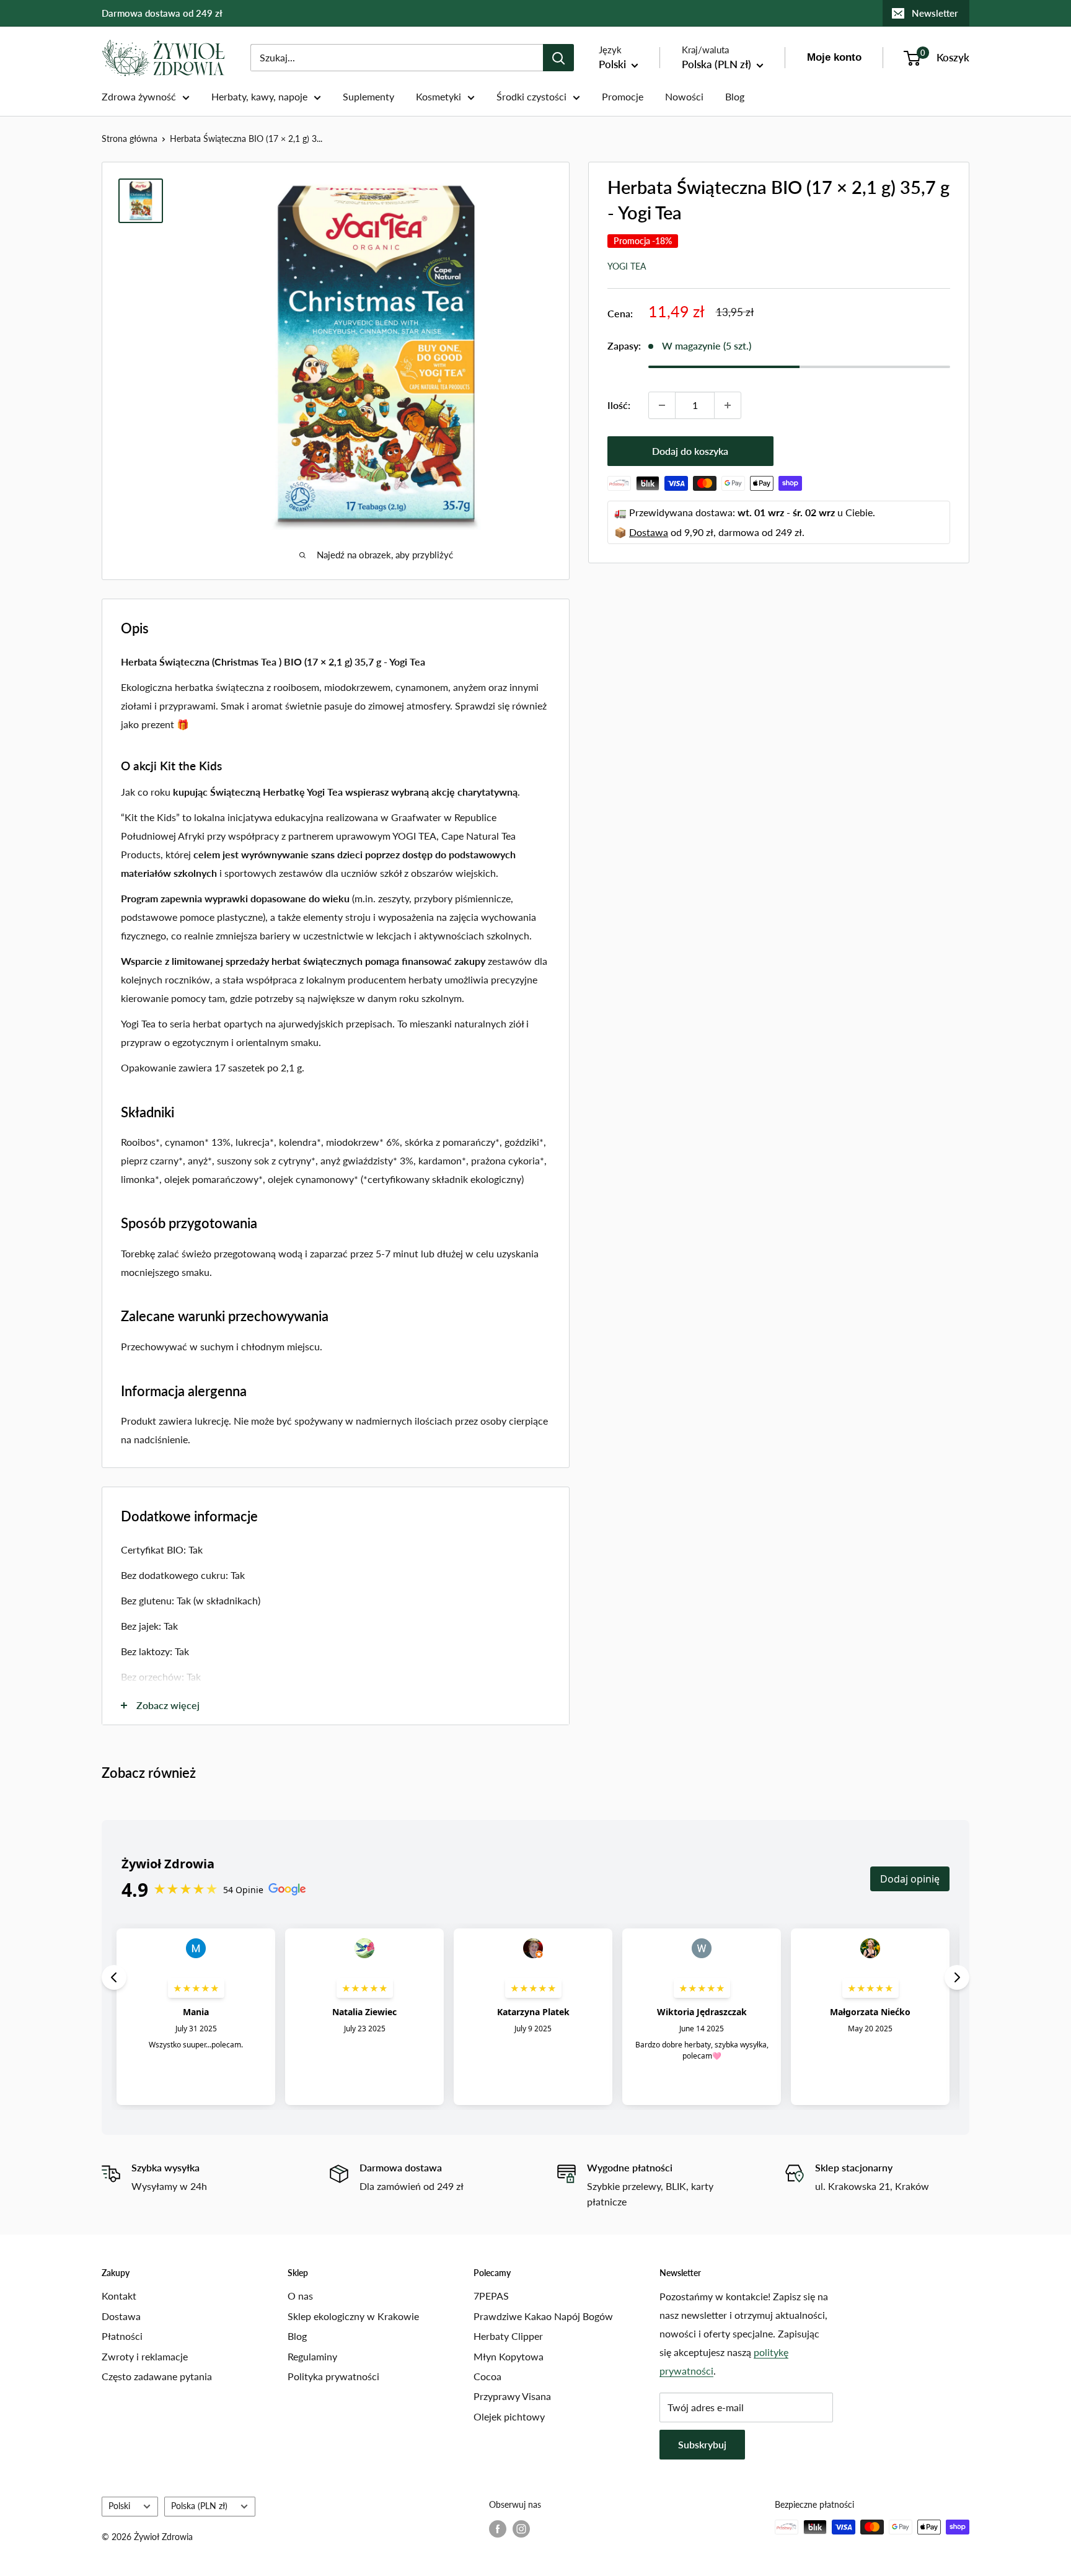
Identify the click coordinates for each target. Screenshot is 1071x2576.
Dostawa (649, 532)
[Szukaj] (558, 58)
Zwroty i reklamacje (145, 2356)
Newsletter (935, 13)
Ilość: (619, 405)
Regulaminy (312, 2356)
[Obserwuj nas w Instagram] (521, 2528)
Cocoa (487, 2376)
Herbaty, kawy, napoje (259, 96)
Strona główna (130, 138)
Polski (119, 2506)
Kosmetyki (439, 96)
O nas (300, 2296)
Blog (735, 96)
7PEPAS (491, 2296)
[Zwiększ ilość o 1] (728, 405)
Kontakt (119, 2296)
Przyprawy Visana (512, 2396)
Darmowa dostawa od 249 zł (162, 13)
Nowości (684, 96)
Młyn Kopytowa (509, 2356)
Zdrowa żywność (139, 96)
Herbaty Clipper (508, 2336)
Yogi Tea (627, 266)
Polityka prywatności (333, 2376)
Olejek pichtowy (509, 2416)
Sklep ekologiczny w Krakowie (353, 2316)
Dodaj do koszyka (690, 451)
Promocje (623, 96)
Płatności (122, 2336)
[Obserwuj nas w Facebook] (498, 2528)
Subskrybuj (702, 2444)
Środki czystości (531, 96)
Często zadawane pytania (157, 2376)
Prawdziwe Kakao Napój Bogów (543, 2316)
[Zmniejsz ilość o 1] (662, 405)
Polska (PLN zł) (199, 2506)
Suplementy (368, 96)
